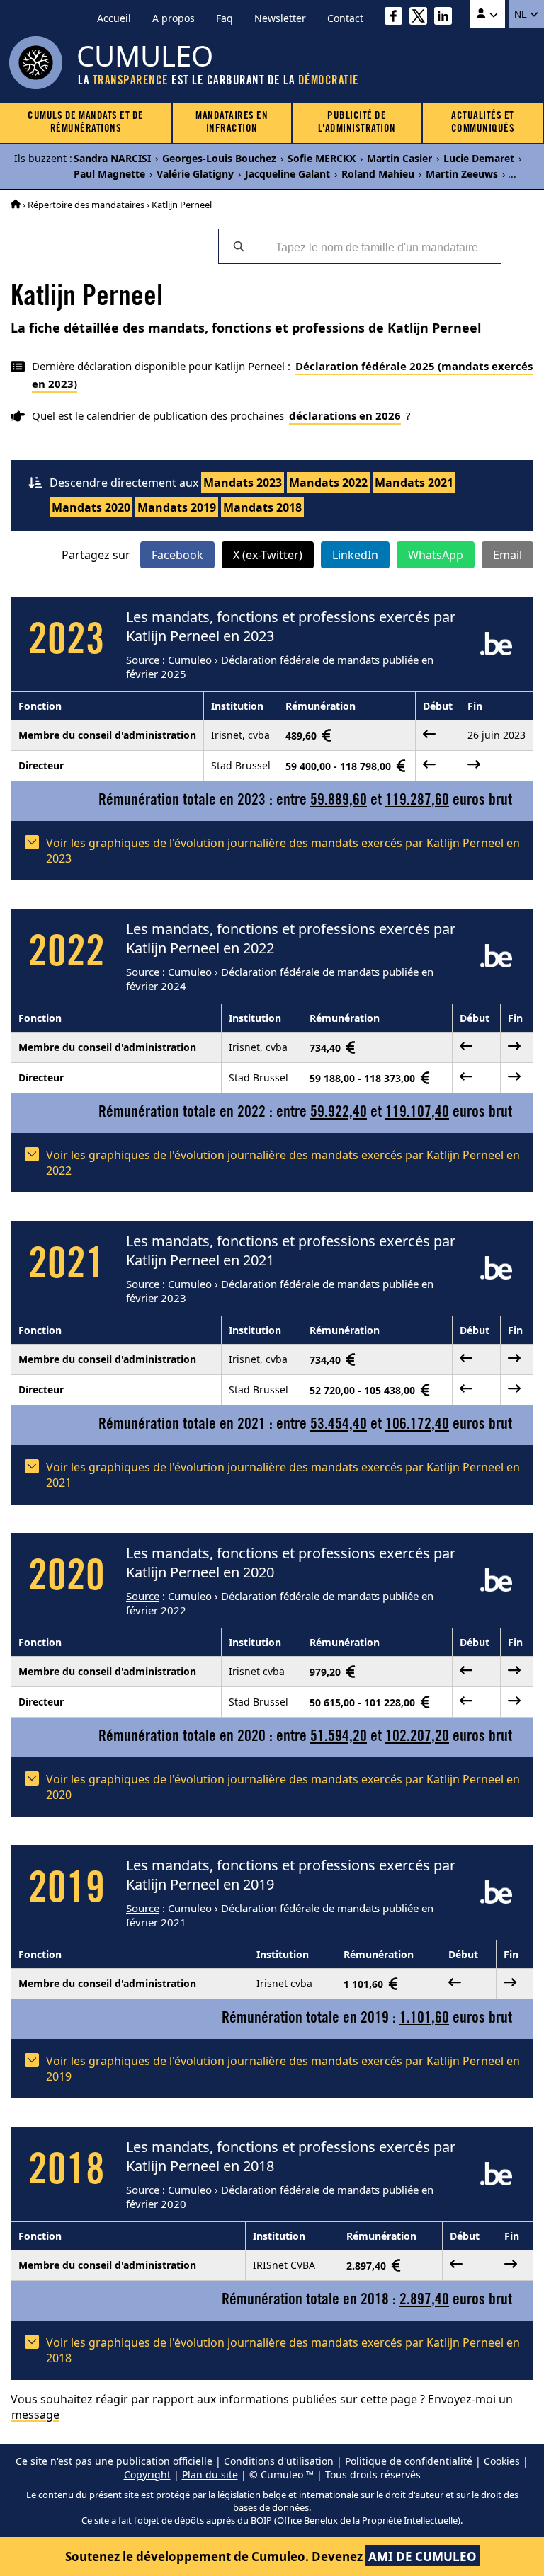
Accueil (114, 18)
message (35, 2415)
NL (522, 14)
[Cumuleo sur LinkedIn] (447, 18)
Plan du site (210, 2474)
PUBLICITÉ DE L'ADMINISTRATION (357, 123)
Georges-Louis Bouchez (219, 158)
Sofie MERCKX (322, 158)
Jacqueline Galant (288, 174)
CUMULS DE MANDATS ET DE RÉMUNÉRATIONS (86, 123)
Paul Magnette (109, 174)
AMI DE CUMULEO (423, 2557)
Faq (225, 18)
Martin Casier (399, 158)
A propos (174, 18)
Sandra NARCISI (112, 158)
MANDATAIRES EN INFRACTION (232, 123)
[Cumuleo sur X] (422, 18)
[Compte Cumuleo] (487, 14)
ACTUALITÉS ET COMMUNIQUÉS (483, 123)
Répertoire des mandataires (86, 205)
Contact (345, 18)
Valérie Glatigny (195, 174)
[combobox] (380, 246)
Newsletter (280, 18)
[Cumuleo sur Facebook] (397, 18)
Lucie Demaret (479, 158)
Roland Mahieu (378, 174)
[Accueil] (16, 205)
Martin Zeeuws (462, 174)
